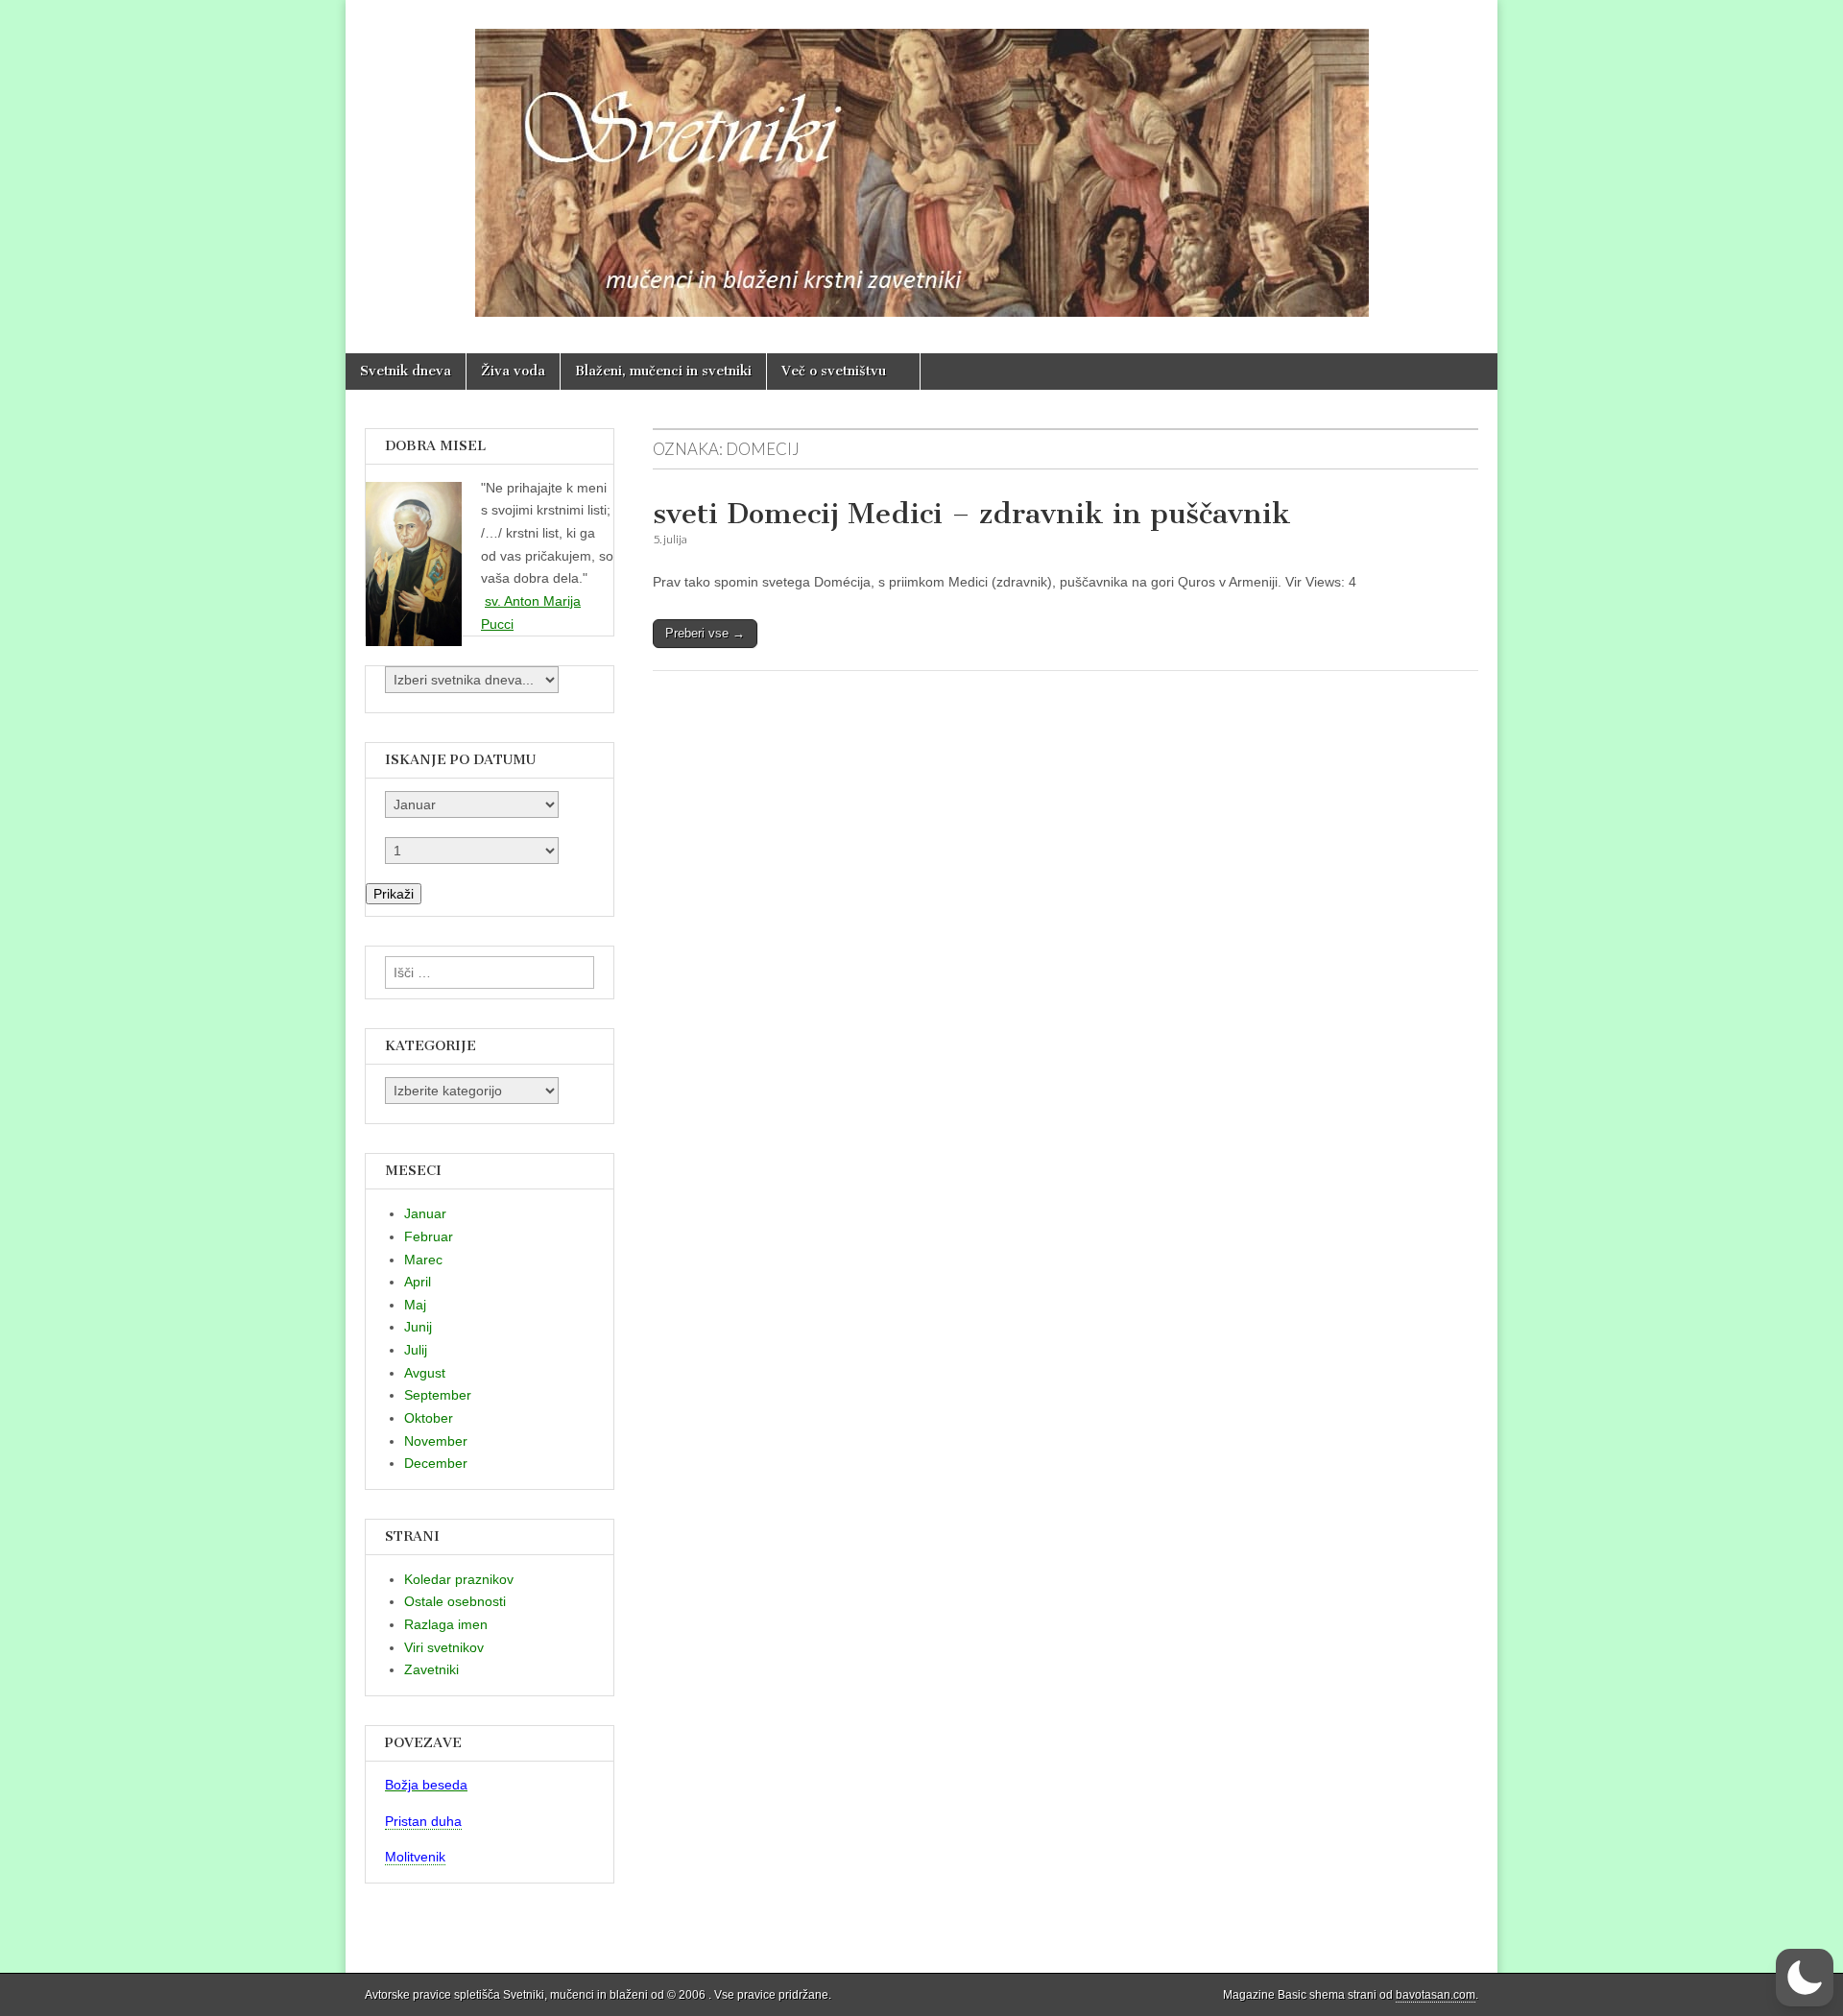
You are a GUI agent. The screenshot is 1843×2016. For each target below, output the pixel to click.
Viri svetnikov (444, 1647)
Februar (429, 1236)
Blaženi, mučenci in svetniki (663, 371)
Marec (423, 1260)
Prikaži (394, 894)
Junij (418, 1327)
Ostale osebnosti (455, 1601)
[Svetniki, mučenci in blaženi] (921, 162)
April (418, 1282)
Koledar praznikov (459, 1579)
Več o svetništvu (834, 371)
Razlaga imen (446, 1624)
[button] (1805, 1978)
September (438, 1395)
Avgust (425, 1373)
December (436, 1463)
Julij (416, 1350)
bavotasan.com (1436, 1995)
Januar (425, 1213)
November (436, 1441)
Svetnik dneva (406, 371)
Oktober (429, 1418)
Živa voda (513, 371)
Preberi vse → (705, 633)
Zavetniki (431, 1669)
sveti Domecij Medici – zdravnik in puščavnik (972, 514)
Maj (415, 1305)
